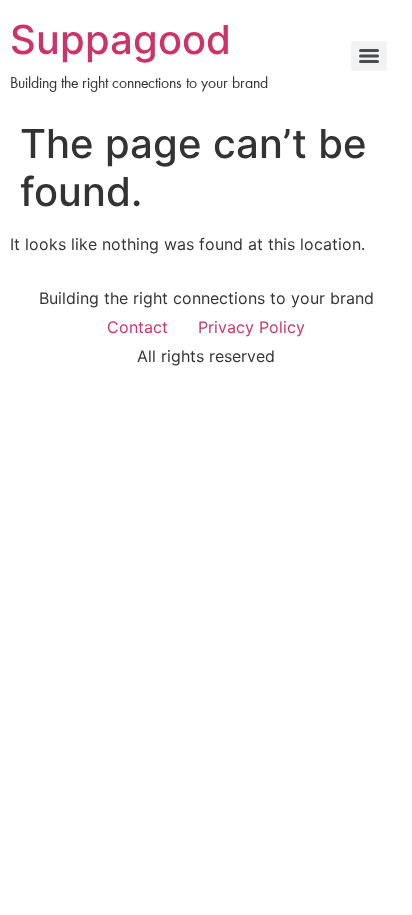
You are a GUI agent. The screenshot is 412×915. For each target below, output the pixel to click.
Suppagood (120, 39)
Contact (137, 327)
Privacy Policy (251, 327)
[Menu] (369, 56)
